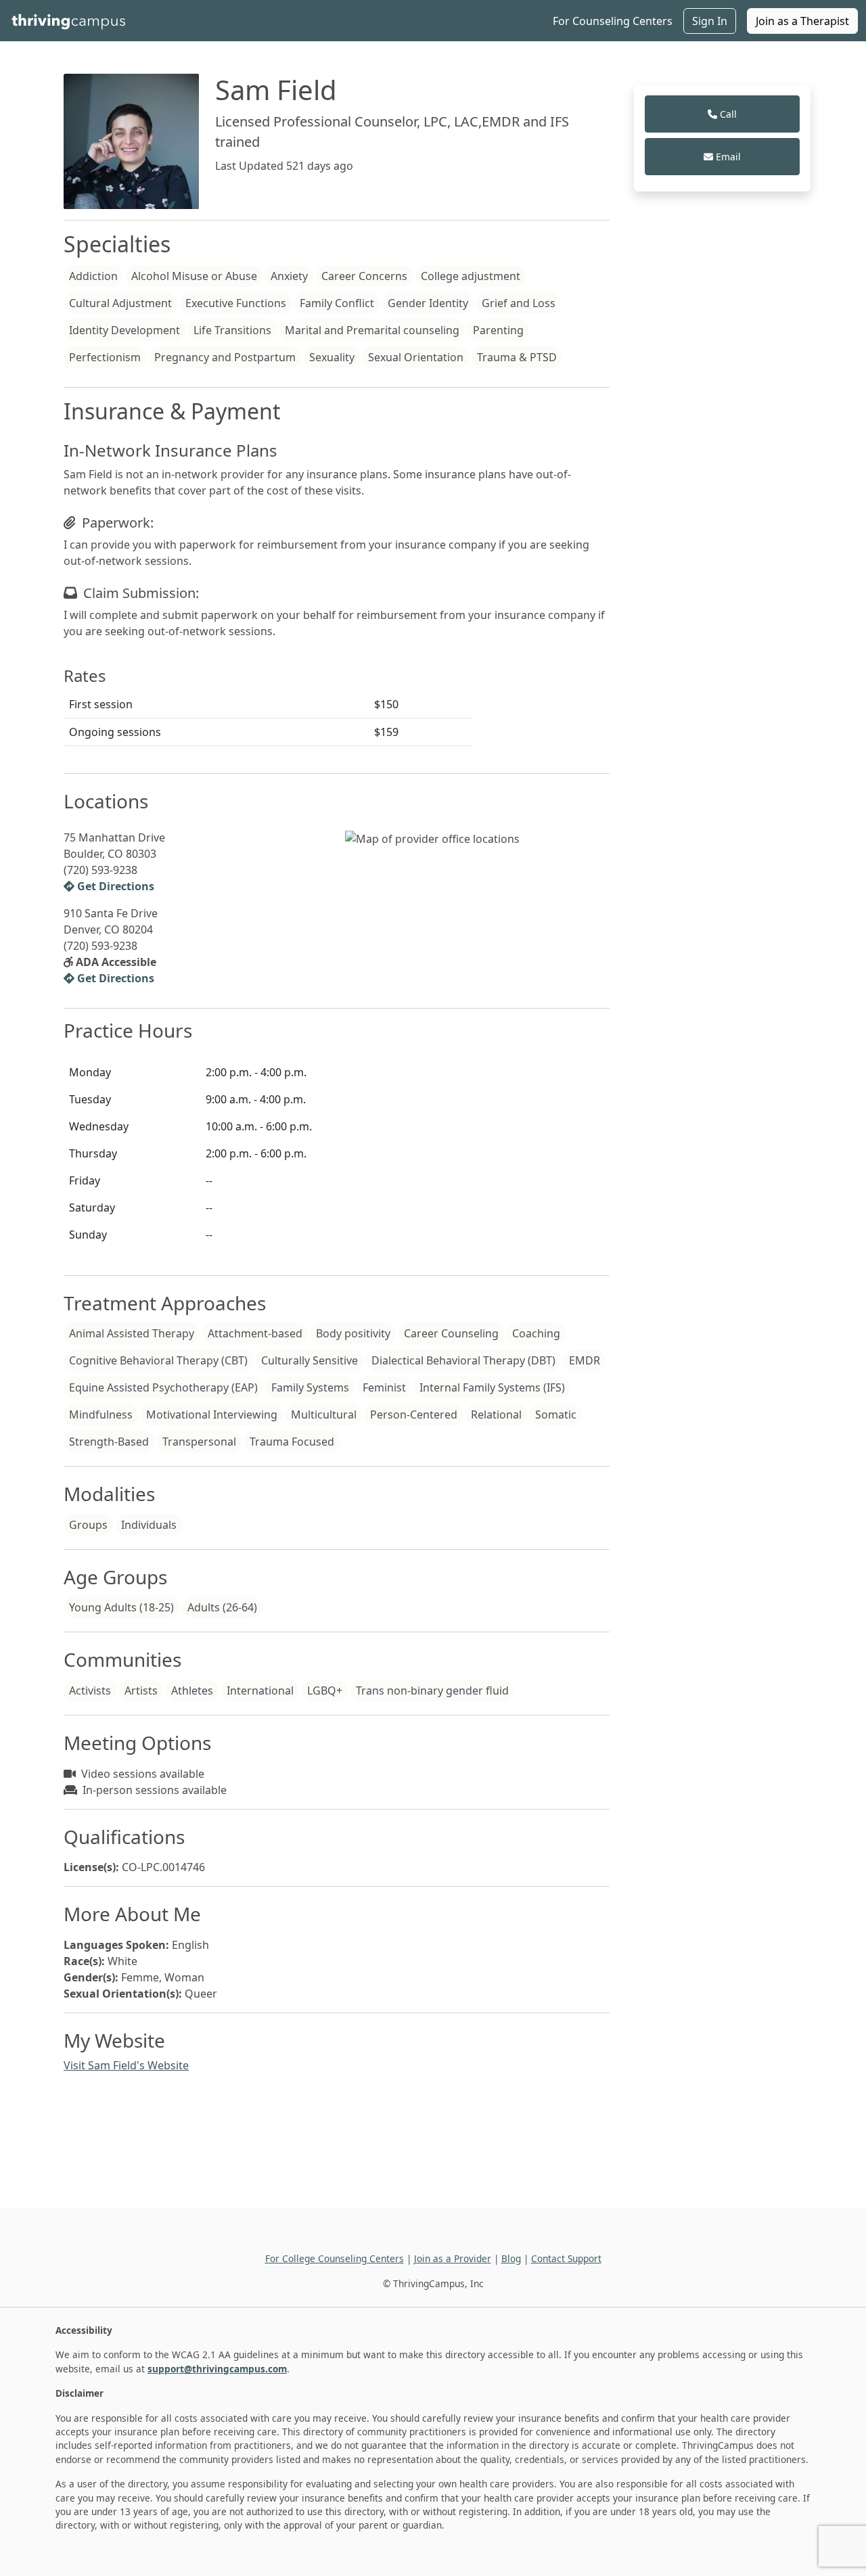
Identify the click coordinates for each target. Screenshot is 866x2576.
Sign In (710, 21)
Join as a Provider (453, 2258)
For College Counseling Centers (335, 2258)
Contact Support (566, 2258)
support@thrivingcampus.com (217, 2369)
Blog (511, 2258)
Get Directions (114, 886)
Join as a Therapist (802, 21)
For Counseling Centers (613, 21)
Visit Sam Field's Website (126, 2065)
